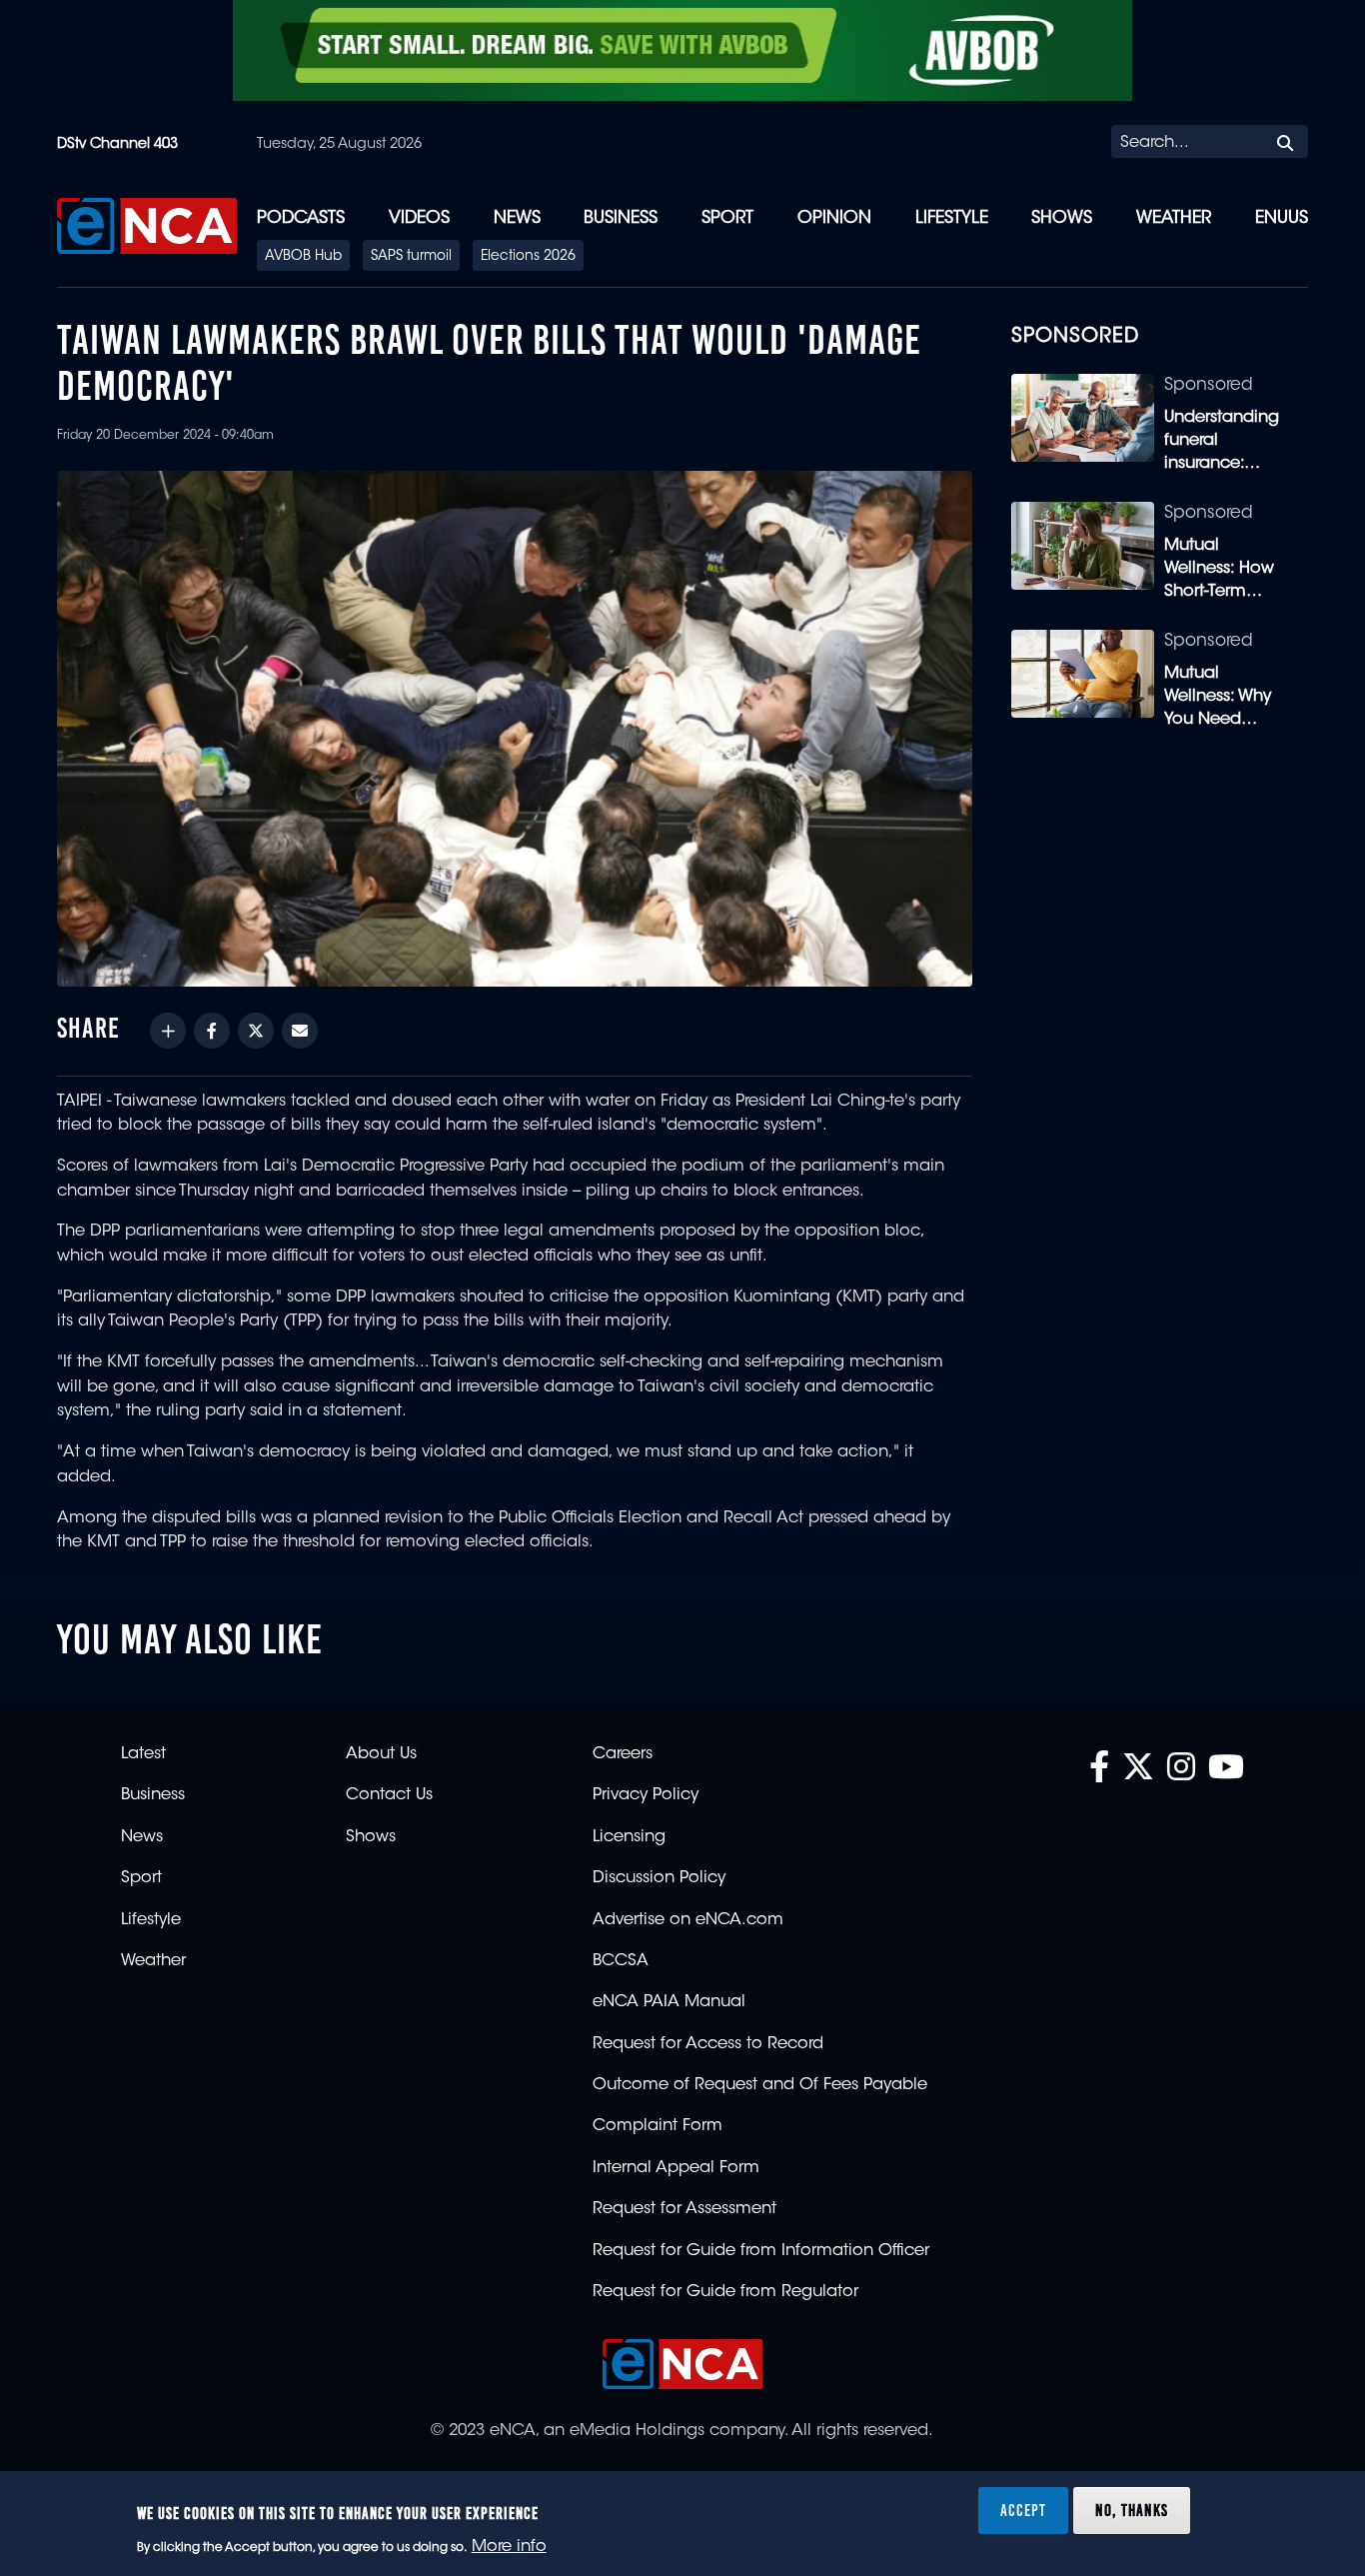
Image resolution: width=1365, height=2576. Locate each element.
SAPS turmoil (411, 257)
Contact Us (389, 1795)
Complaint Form (658, 2126)
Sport (727, 218)
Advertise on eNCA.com (688, 1920)
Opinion (834, 218)
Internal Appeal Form (676, 2168)
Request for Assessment (684, 2209)
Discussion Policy (659, 1878)
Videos (419, 218)
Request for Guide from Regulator (725, 2292)
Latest (143, 1754)
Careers (623, 1754)
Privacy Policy (646, 1795)
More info (509, 2547)
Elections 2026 (528, 257)
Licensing (629, 1837)
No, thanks (1132, 2510)
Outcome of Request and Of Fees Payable (760, 2085)
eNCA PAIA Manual (669, 2002)
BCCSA (621, 1961)
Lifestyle (952, 218)
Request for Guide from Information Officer (761, 2251)
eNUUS (1282, 218)
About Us (381, 1754)
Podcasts (301, 218)
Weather (1174, 218)
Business (621, 218)
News (517, 218)
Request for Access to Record (708, 2044)
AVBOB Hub (303, 257)
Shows (1062, 218)
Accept (1023, 2510)
